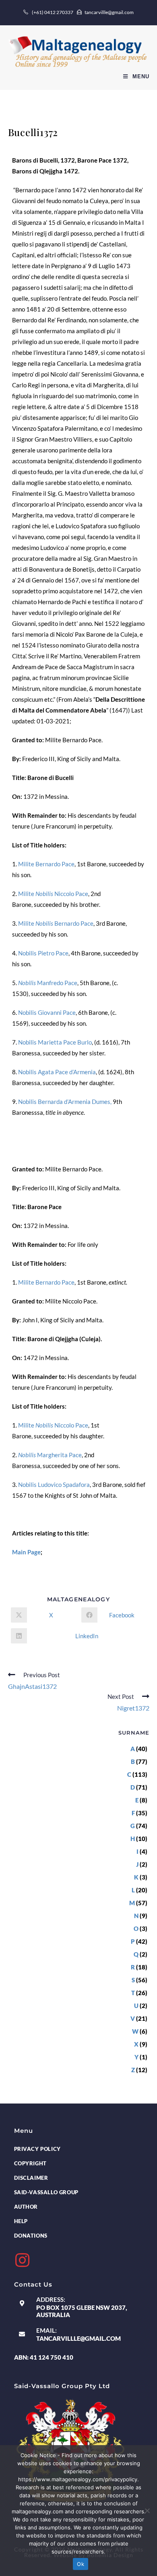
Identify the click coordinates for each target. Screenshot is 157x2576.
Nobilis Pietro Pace (43, 953)
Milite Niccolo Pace (53, 894)
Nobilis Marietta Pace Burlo (55, 1042)
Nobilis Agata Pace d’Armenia (57, 1072)
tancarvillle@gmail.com (78, 2338)
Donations (31, 2236)
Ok (81, 2564)
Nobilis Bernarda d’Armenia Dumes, (65, 1102)
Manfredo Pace (48, 983)
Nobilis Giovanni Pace (47, 1012)
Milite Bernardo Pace (46, 864)
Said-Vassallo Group (46, 2192)
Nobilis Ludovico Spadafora (54, 1485)
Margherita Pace (50, 1455)
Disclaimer (31, 2178)
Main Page (26, 1552)
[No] (147, 2511)
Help (21, 2221)
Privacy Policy (37, 2149)
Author (26, 2207)
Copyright (30, 2163)
